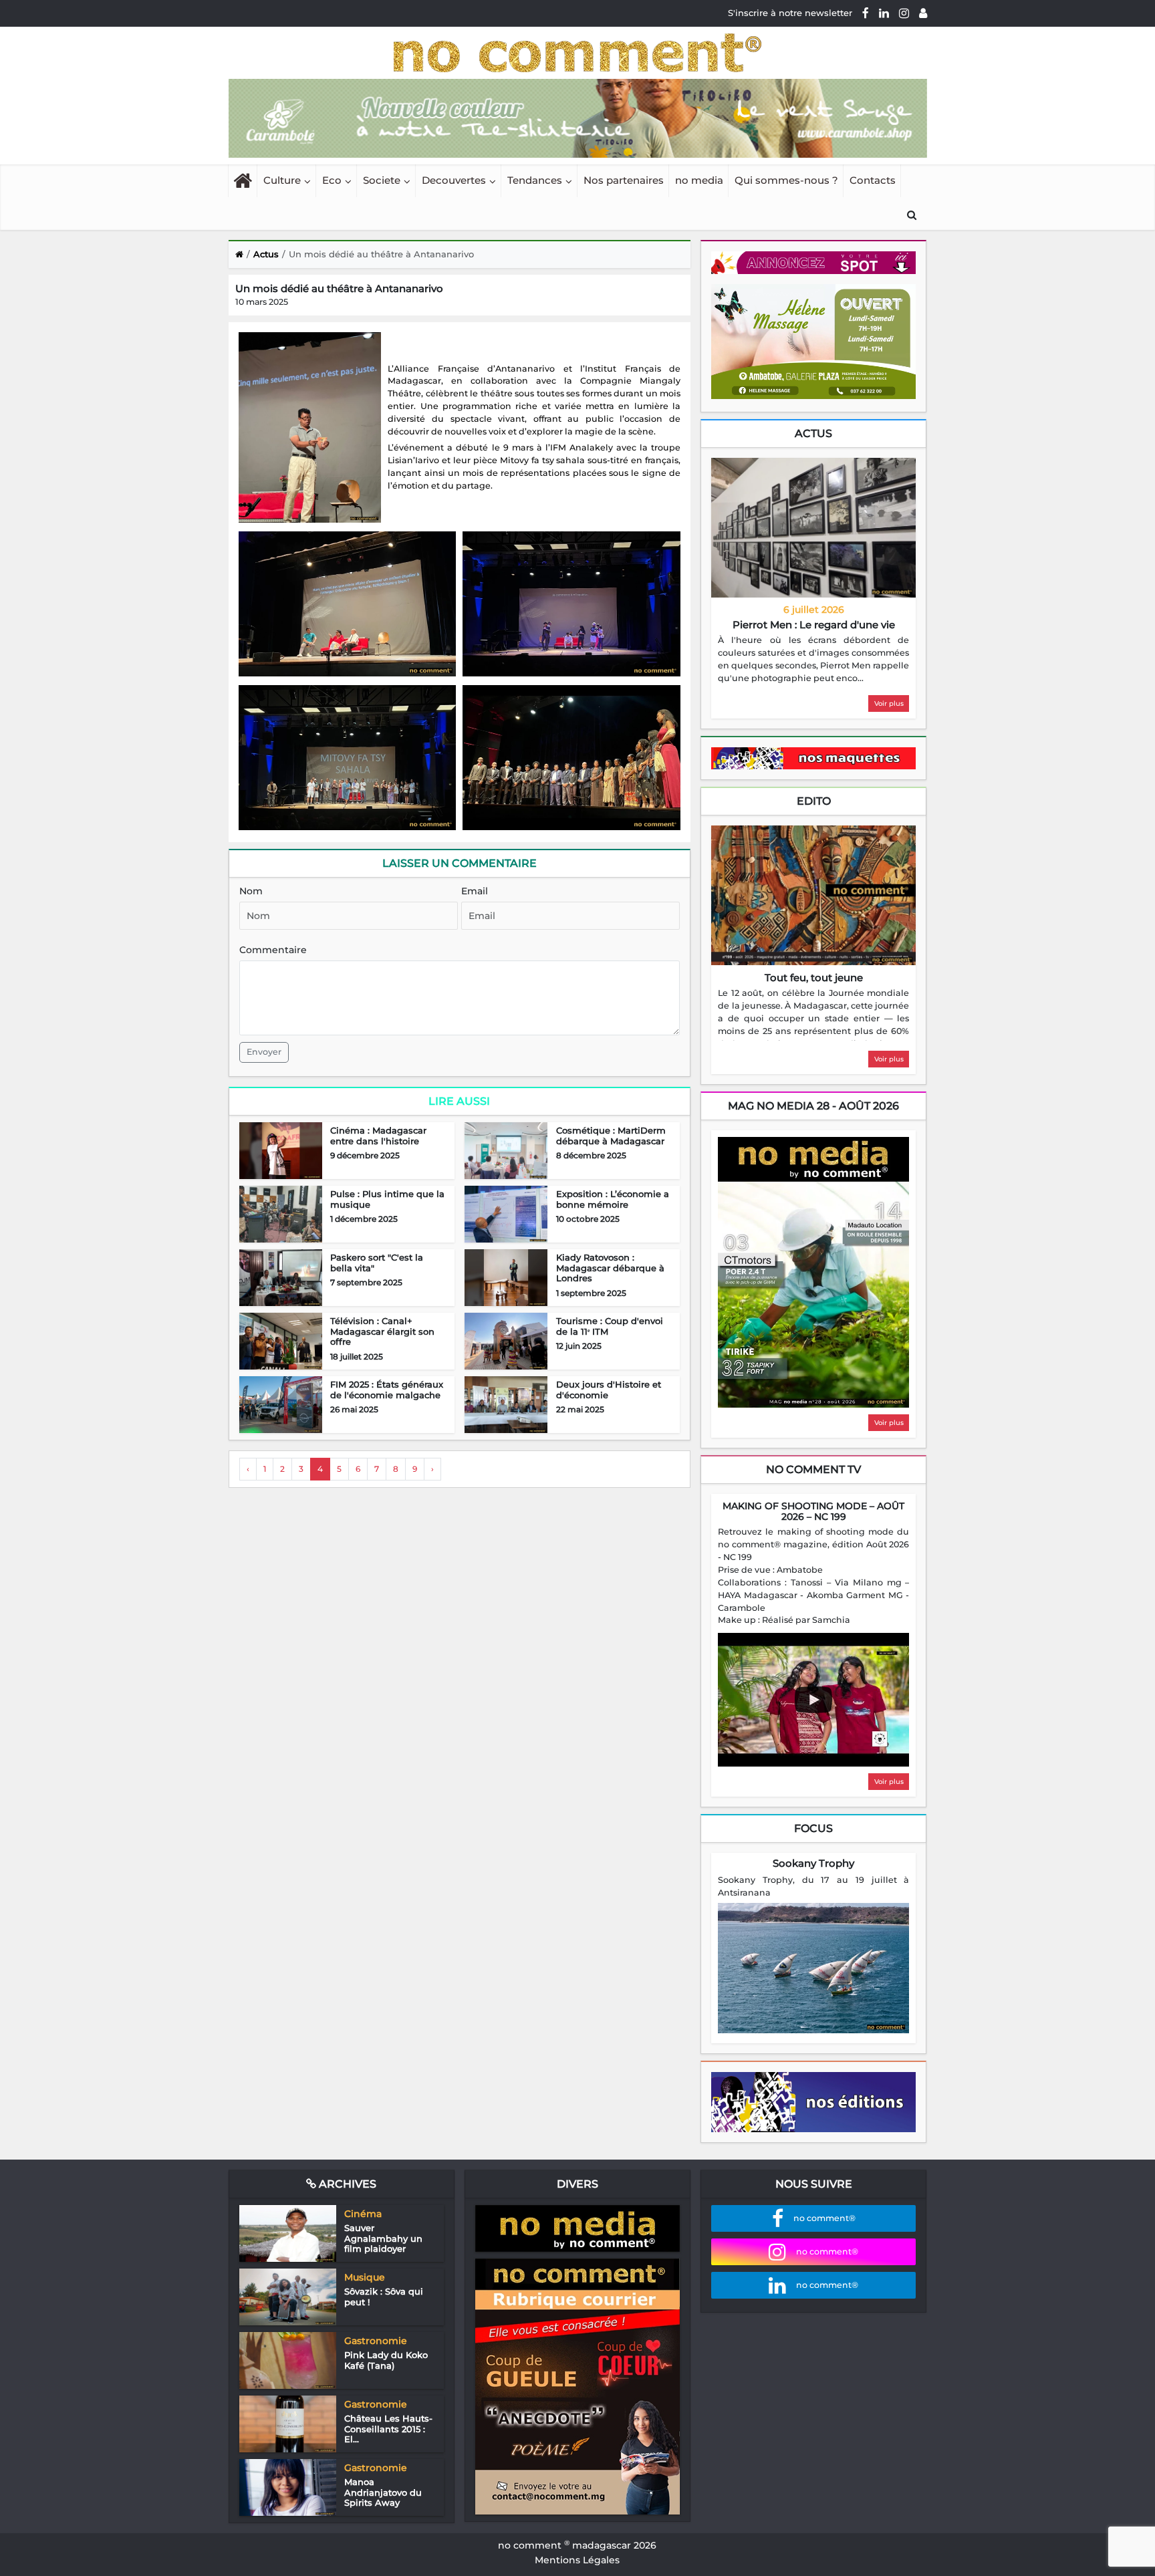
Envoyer (264, 1052)
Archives (346, 2184)
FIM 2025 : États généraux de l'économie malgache (387, 1390)
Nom (251, 891)
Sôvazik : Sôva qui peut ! (384, 2297)
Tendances (535, 180)
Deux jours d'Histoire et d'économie (609, 1390)
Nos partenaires (624, 180)
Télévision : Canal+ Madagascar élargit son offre (382, 1331)
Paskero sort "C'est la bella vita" (377, 1263)
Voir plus (889, 703)
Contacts (873, 180)
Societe (382, 180)
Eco (332, 180)
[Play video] (813, 1700)
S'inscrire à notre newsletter (790, 13)
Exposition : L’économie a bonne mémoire (613, 1199)
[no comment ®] (923, 13)
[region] (813, 660)
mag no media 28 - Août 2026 (813, 1106)
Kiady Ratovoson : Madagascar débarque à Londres (610, 1268)
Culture (282, 180)
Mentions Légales (577, 2560)
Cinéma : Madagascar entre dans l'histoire (378, 1136)
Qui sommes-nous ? (786, 180)
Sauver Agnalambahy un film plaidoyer (383, 2238)
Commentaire (273, 950)
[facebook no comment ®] (866, 13)
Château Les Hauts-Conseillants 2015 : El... (388, 2429)
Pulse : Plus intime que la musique (387, 1199)
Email (475, 891)
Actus (813, 433)
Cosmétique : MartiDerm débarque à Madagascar (611, 1136)
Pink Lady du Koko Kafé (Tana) (386, 2360)
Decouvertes (454, 180)
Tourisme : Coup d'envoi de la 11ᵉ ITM (610, 1326)
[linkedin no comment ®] (884, 13)
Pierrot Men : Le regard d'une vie (814, 625)
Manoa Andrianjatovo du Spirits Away (383, 2492)
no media (699, 180)
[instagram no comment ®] (904, 13)
